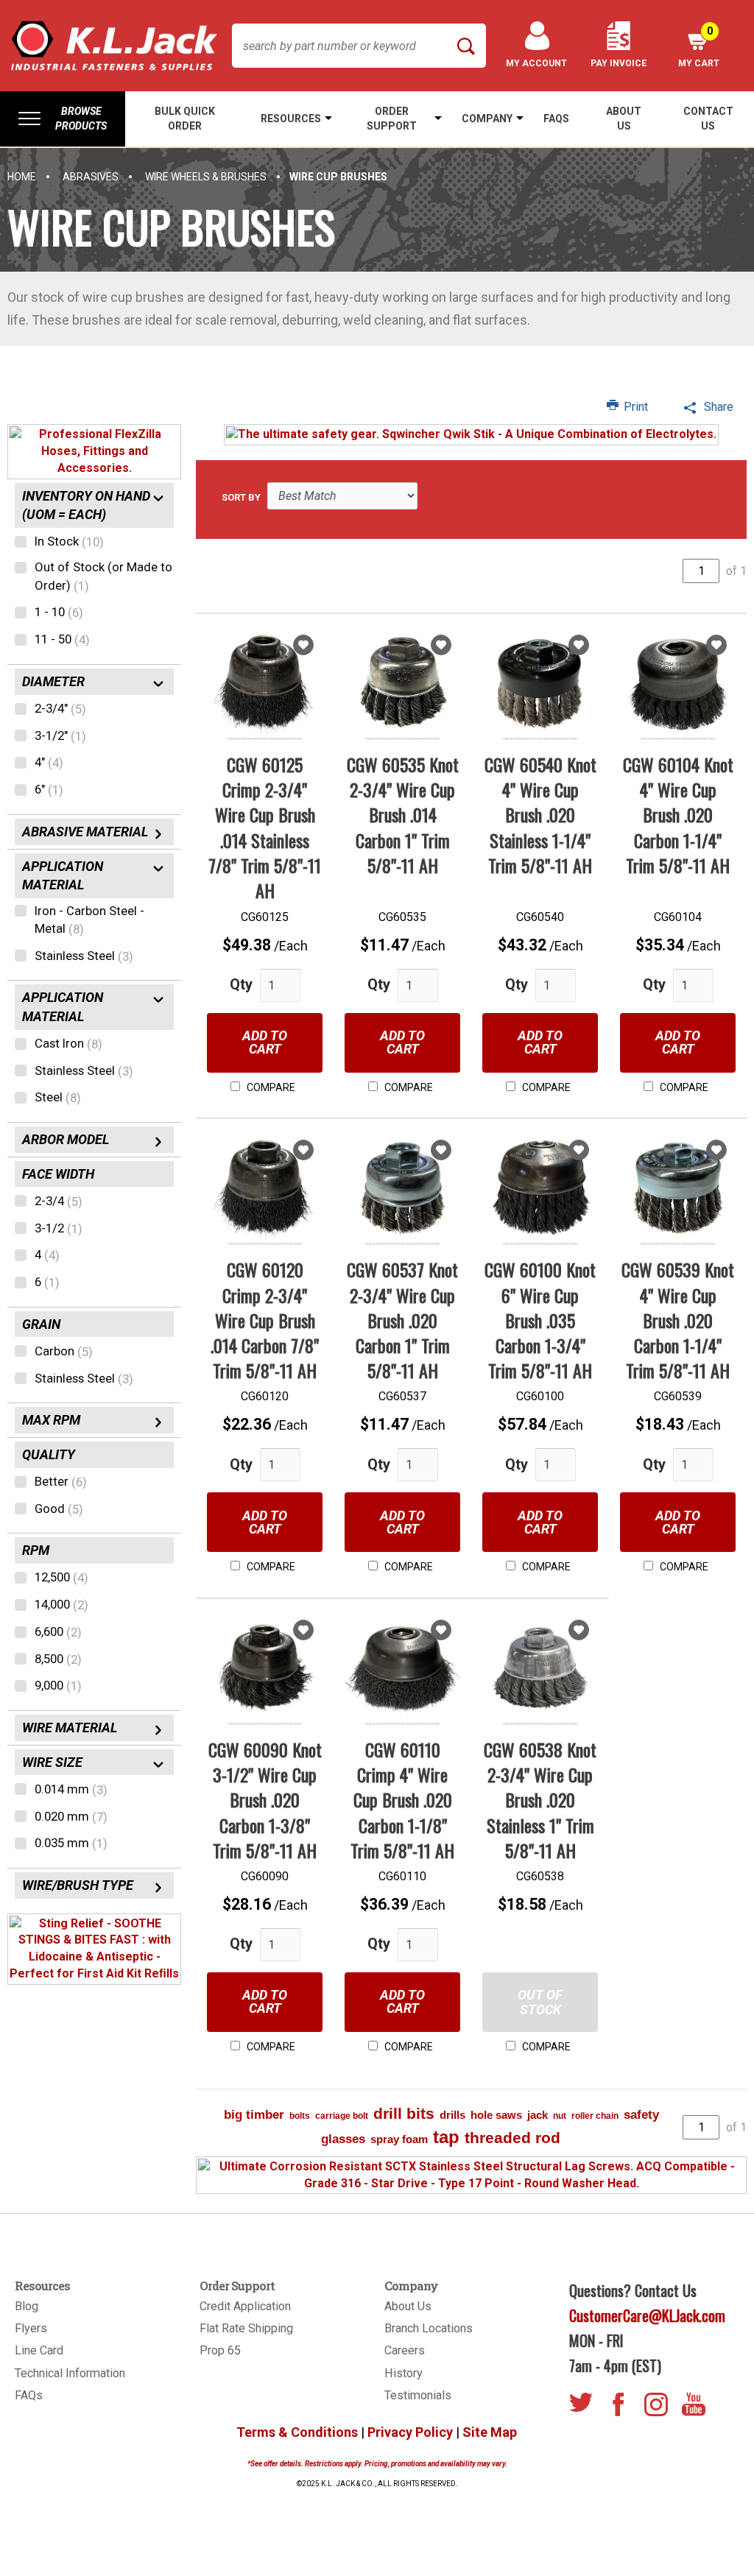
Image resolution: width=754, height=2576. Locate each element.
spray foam (399, 2139)
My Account (536, 63)
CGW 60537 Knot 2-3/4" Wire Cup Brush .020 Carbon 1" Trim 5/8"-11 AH (402, 1320)
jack (538, 2115)
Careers (405, 2350)
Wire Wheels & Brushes (206, 177)
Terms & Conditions (297, 2432)
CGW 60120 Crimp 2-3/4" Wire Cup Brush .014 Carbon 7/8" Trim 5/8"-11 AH (265, 1320)
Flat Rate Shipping (246, 2328)
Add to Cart (265, 1042)
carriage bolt (342, 2116)
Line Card (39, 2350)
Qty (241, 984)
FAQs (29, 2395)
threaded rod (512, 2138)
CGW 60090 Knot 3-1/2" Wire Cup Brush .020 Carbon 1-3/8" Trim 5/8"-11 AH (265, 1800)
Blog (27, 2306)
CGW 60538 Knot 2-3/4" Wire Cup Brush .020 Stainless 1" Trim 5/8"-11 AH (540, 1800)
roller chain (595, 2116)
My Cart (699, 47)
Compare (270, 1087)
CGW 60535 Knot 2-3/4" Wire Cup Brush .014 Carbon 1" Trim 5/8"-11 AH (403, 815)
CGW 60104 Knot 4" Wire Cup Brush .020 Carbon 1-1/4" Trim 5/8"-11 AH (678, 815)
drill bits (404, 2113)
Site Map (490, 2432)
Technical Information (70, 2373)
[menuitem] (63, 119)
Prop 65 (220, 2350)
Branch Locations (429, 2328)
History (404, 2373)
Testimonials (418, 2395)
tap (446, 2137)
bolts (300, 2116)
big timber (254, 2115)
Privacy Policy (410, 2432)
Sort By (241, 497)
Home (22, 177)
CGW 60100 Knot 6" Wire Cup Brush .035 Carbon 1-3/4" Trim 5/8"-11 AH (540, 1320)
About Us (408, 2306)
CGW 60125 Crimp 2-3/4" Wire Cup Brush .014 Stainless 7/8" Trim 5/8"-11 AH (265, 827)
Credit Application (245, 2306)
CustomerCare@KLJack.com (647, 2315)
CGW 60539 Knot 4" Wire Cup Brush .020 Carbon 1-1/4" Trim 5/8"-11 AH (678, 1320)
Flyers (31, 2328)
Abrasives (91, 177)
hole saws (496, 2115)
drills (452, 2115)
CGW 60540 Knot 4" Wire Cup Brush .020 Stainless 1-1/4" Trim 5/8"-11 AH (540, 815)
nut (560, 2116)
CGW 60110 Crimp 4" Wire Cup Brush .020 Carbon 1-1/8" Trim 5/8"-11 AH (402, 1800)
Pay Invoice (619, 63)
